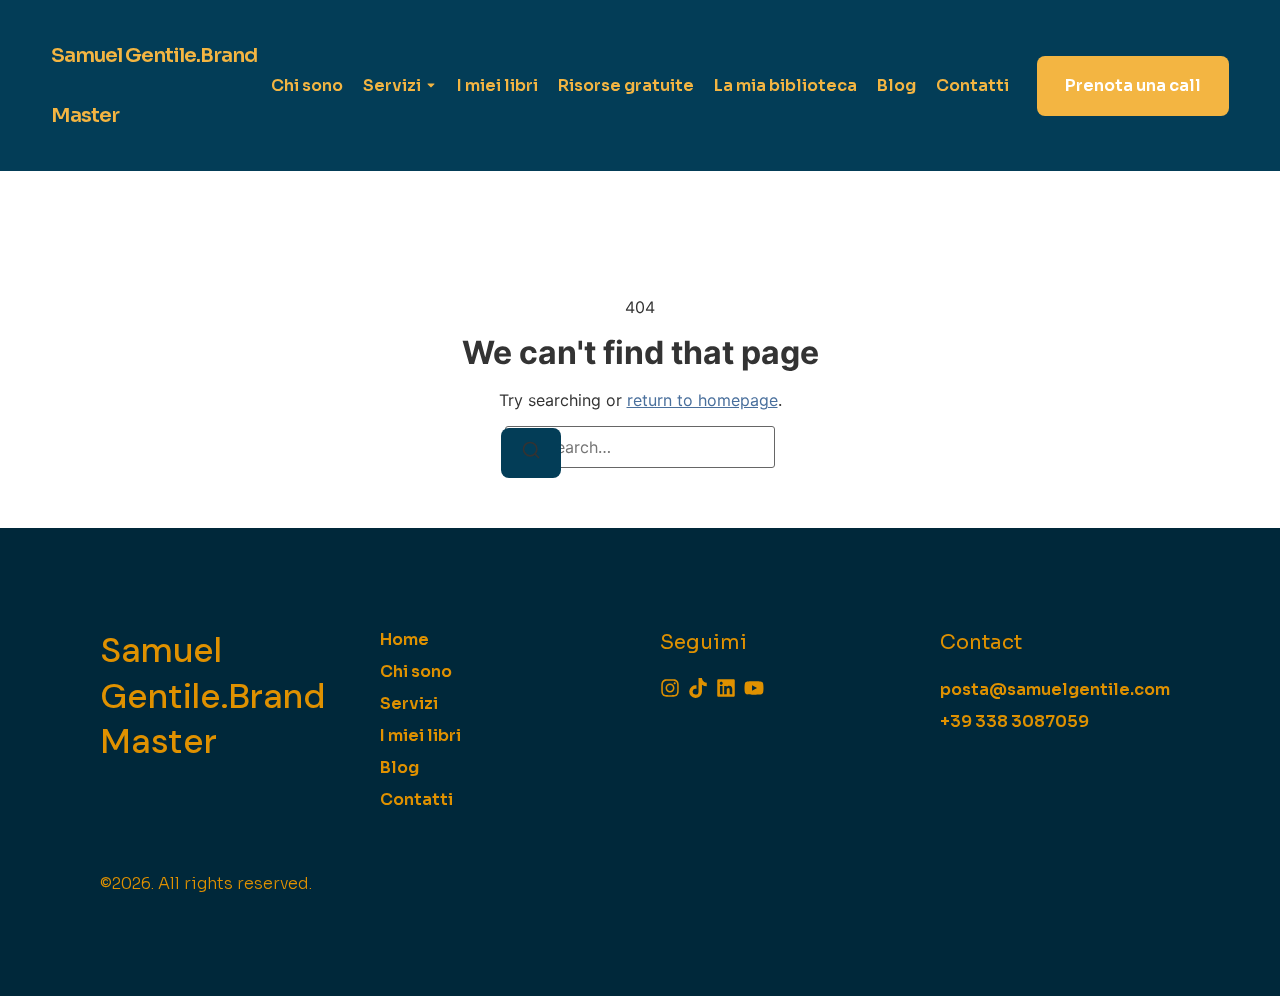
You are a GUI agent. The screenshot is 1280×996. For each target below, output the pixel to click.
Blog (896, 85)
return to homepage (702, 400)
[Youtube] (754, 688)
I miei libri (497, 85)
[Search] (531, 453)
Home (404, 639)
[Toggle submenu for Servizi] (429, 86)
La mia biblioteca (785, 85)
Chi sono (307, 85)
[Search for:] (640, 447)
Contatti (972, 85)
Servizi (392, 85)
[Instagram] (670, 688)
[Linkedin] (726, 688)
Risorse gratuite (626, 85)
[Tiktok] (698, 688)
